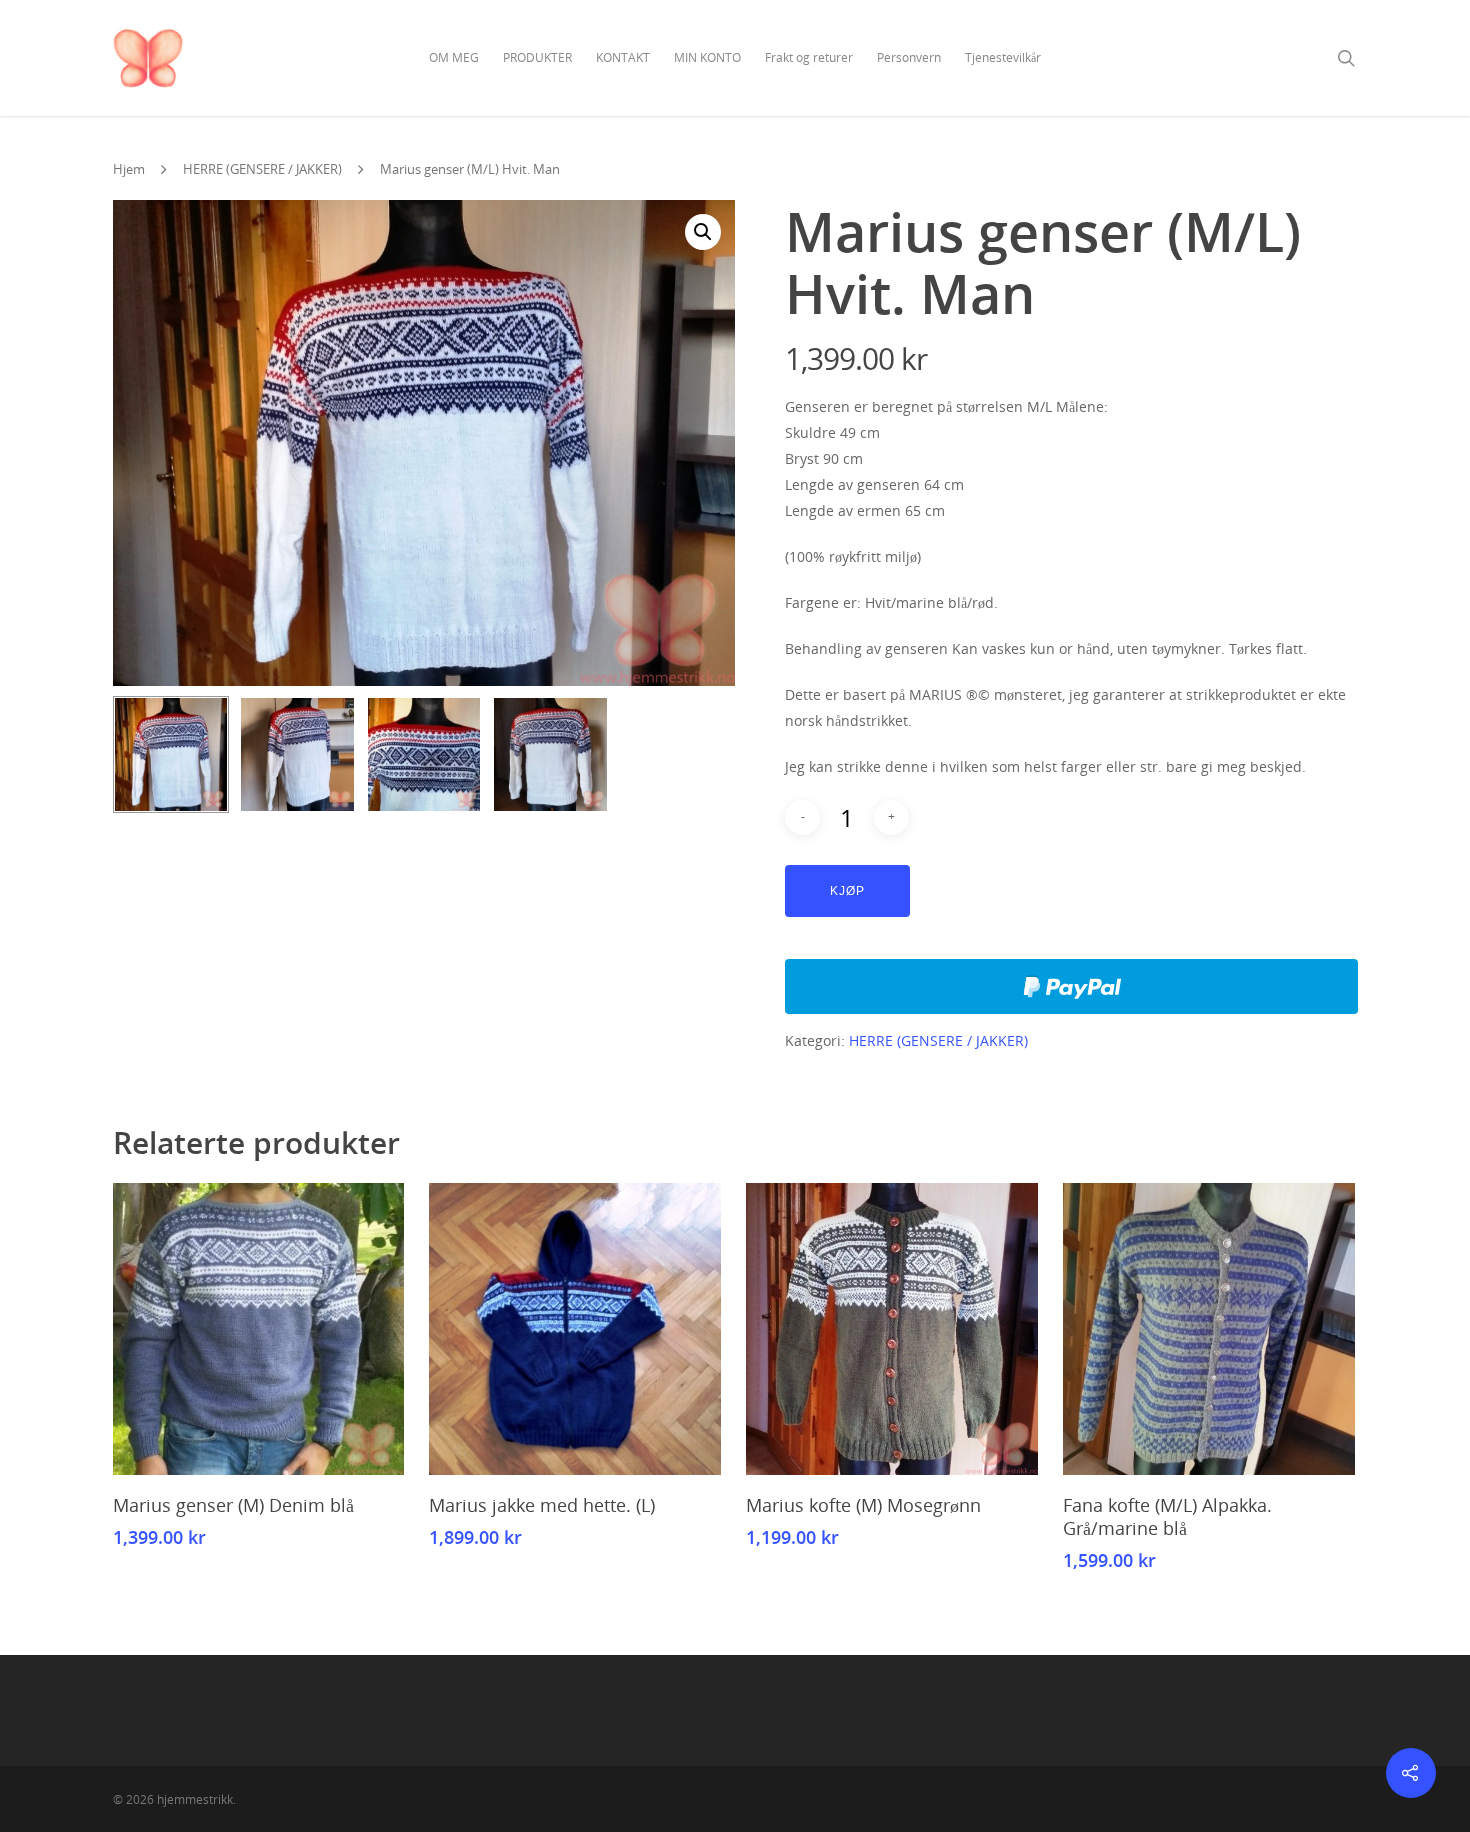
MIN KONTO (707, 57)
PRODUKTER (537, 57)
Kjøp (847, 891)
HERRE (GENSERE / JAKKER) (262, 169)
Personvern (909, 57)
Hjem (129, 169)
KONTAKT (623, 57)
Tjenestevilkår (1003, 57)
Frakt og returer (809, 57)
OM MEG (454, 57)
